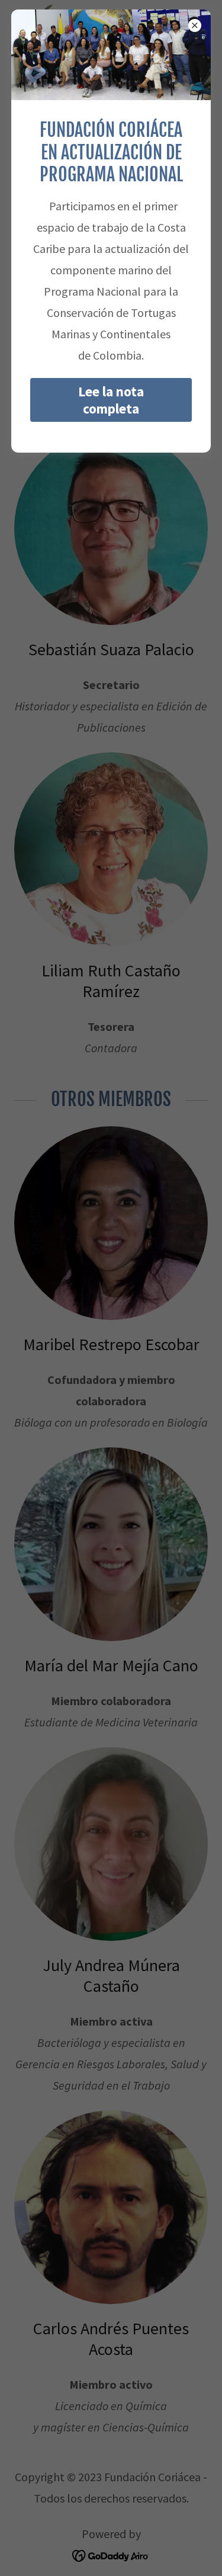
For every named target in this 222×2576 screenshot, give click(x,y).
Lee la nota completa (111, 400)
